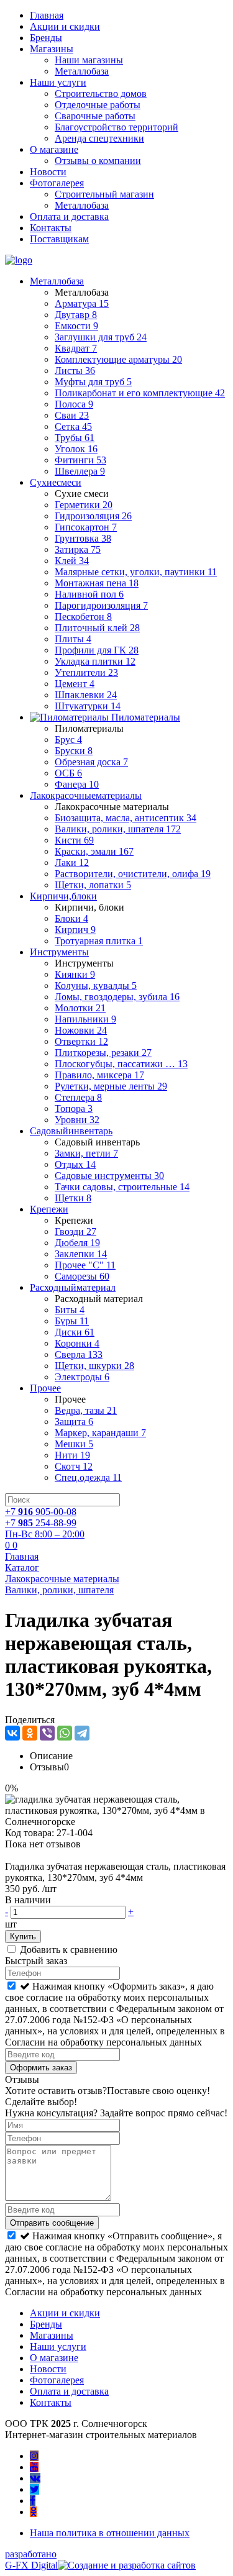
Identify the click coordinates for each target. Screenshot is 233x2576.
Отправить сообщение (52, 2223)
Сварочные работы (95, 116)
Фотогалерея (57, 183)
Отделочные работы (98, 105)
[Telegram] (82, 1733)
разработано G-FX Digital (31, 2560)
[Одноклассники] (30, 1733)
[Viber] (47, 1733)
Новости (48, 172)
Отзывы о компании (98, 161)
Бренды (46, 38)
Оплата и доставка (69, 216)
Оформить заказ (41, 2068)
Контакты (51, 228)
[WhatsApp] (65, 1733)
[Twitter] (34, 2489)
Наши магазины (89, 60)
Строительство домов (101, 93)
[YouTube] (34, 2467)
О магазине (54, 149)
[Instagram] (34, 2456)
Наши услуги (58, 82)
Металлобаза (82, 71)
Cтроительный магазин (104, 194)
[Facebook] (33, 2501)
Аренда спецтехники (99, 138)
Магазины (52, 49)
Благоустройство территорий (116, 127)
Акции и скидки (65, 26)
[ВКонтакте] (12, 1733)
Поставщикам (59, 239)
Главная (47, 15)
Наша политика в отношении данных (110, 2533)
